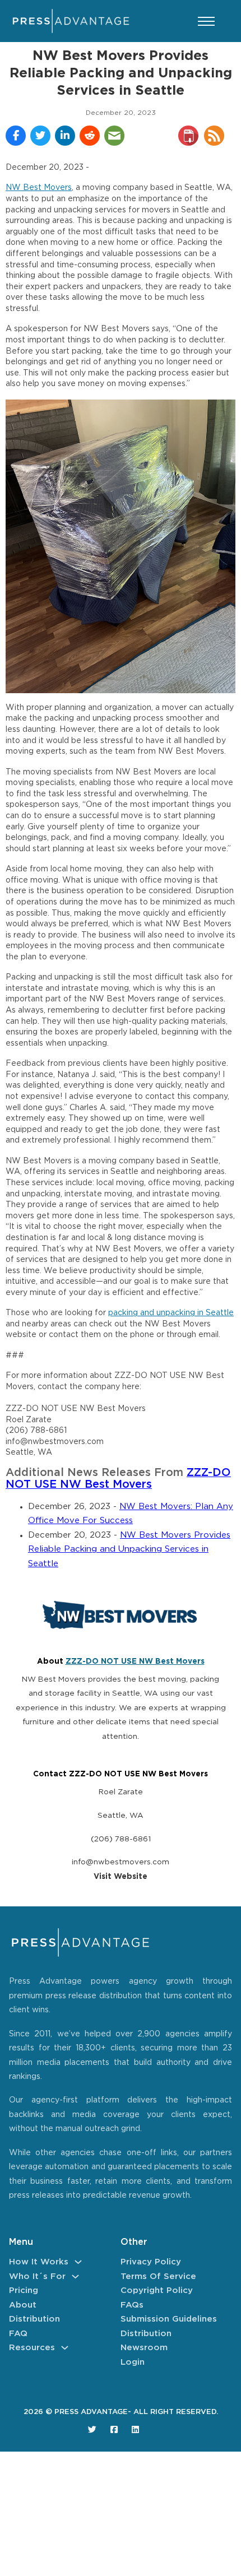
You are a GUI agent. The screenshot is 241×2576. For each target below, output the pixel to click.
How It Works (39, 2262)
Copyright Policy (157, 2290)
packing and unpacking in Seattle (171, 1313)
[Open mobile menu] (206, 21)
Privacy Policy (151, 2262)
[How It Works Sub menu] (78, 2262)
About (23, 2305)
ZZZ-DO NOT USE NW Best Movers (135, 1661)
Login (133, 2362)
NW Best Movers (39, 188)
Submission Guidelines (169, 2319)
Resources (32, 2348)
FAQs (132, 2305)
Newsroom (144, 2348)
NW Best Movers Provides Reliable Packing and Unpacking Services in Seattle (129, 1549)
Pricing (24, 2290)
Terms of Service (158, 2276)
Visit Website (121, 1877)
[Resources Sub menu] (65, 2348)
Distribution (34, 2319)
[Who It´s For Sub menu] (75, 2276)
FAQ (18, 2334)
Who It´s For (37, 2276)
